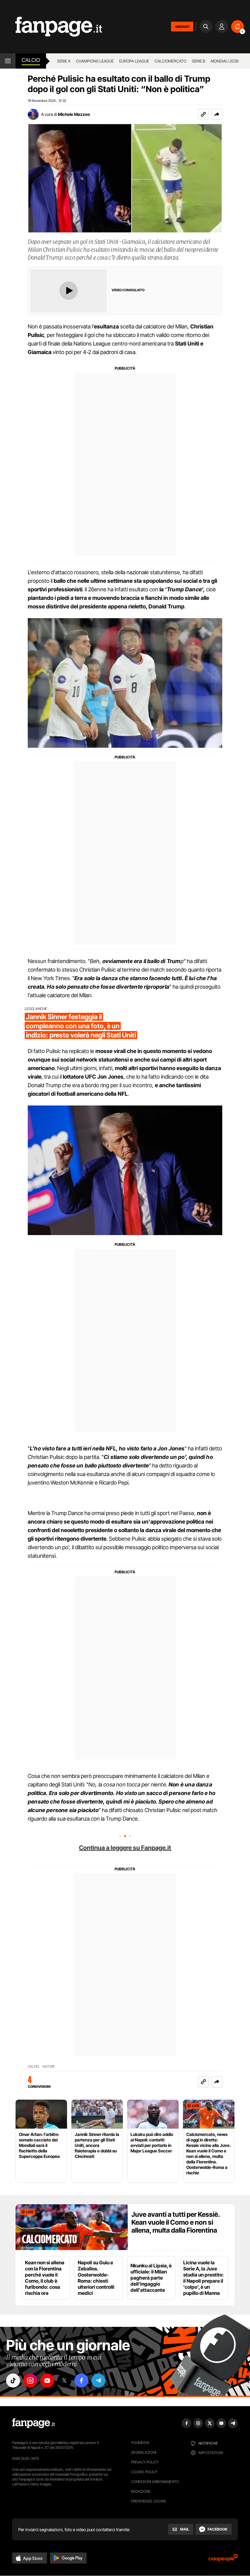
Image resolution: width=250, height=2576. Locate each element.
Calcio (31, 60)
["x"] (64, 2381)
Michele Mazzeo (74, 114)
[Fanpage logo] (51, 27)
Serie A (64, 61)
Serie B (198, 61)
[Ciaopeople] (223, 2560)
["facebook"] (81, 2381)
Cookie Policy (144, 2472)
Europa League (134, 61)
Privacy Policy (145, 2462)
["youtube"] (47, 2381)
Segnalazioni (144, 2452)
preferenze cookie (149, 2501)
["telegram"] (98, 2381)
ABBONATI (182, 27)
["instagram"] (30, 2381)
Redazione (141, 2491)
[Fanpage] (34, 2423)
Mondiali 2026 (225, 61)
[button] (217, 114)
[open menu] (8, 61)
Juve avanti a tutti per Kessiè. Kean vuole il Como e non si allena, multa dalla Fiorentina (176, 2222)
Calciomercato (170, 61)
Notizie (49, 2067)
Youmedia (140, 2443)
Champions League (95, 61)
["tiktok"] (13, 2381)
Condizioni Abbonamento (155, 2482)
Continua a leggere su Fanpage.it (125, 1848)
